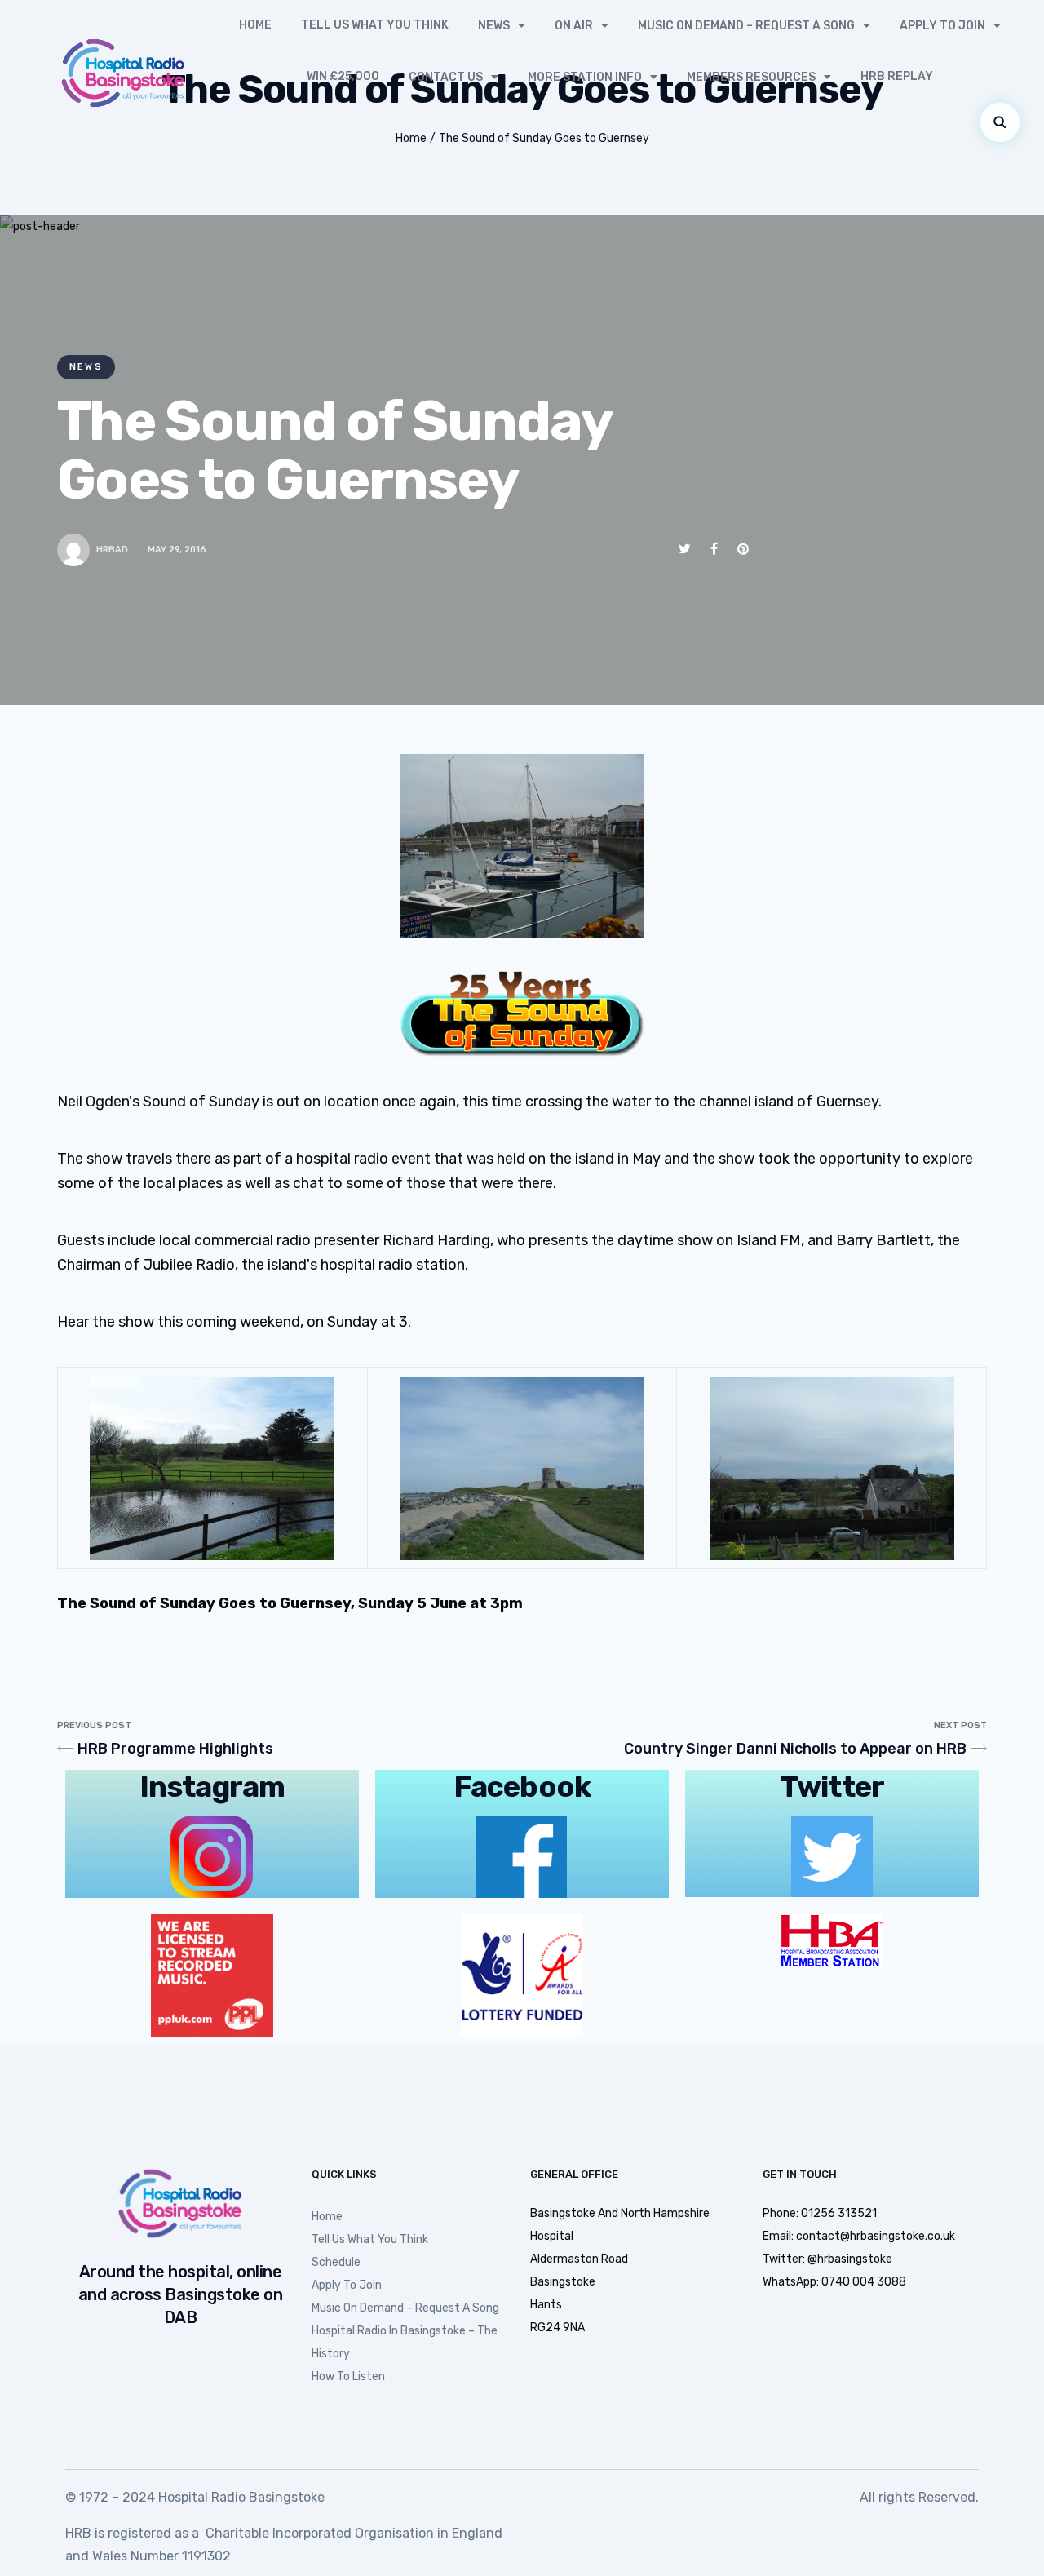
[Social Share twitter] (685, 549)
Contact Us (446, 77)
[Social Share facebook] (714, 549)
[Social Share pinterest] (743, 549)
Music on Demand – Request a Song (746, 26)
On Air (574, 26)
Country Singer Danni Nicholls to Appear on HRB (795, 1749)
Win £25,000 (343, 76)
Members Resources (751, 77)
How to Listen (348, 2376)
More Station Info (585, 77)
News (494, 26)
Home (255, 25)
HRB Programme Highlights (175, 1749)
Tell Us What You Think (375, 25)
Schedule (336, 2262)
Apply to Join (942, 26)
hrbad (112, 550)
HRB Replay (897, 76)
